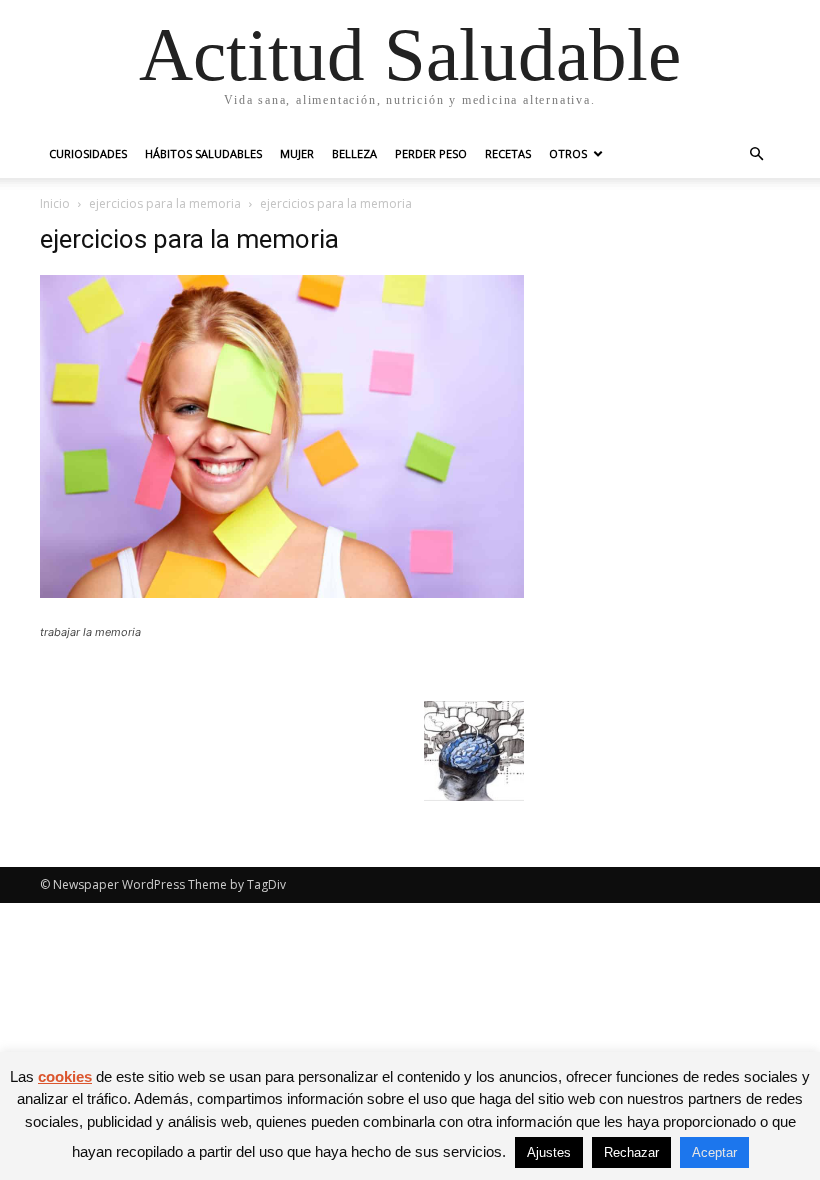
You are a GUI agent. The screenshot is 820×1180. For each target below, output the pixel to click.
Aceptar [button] (714, 1152)
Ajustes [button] (549, 1152)
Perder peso (431, 153)
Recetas (508, 153)
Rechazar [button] (631, 1152)
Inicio (55, 203)
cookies (65, 1076)
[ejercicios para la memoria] (282, 592)
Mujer (297, 153)
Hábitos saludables (203, 153)
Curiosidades (88, 153)
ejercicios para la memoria (165, 203)
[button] (756, 154)
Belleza (354, 153)
